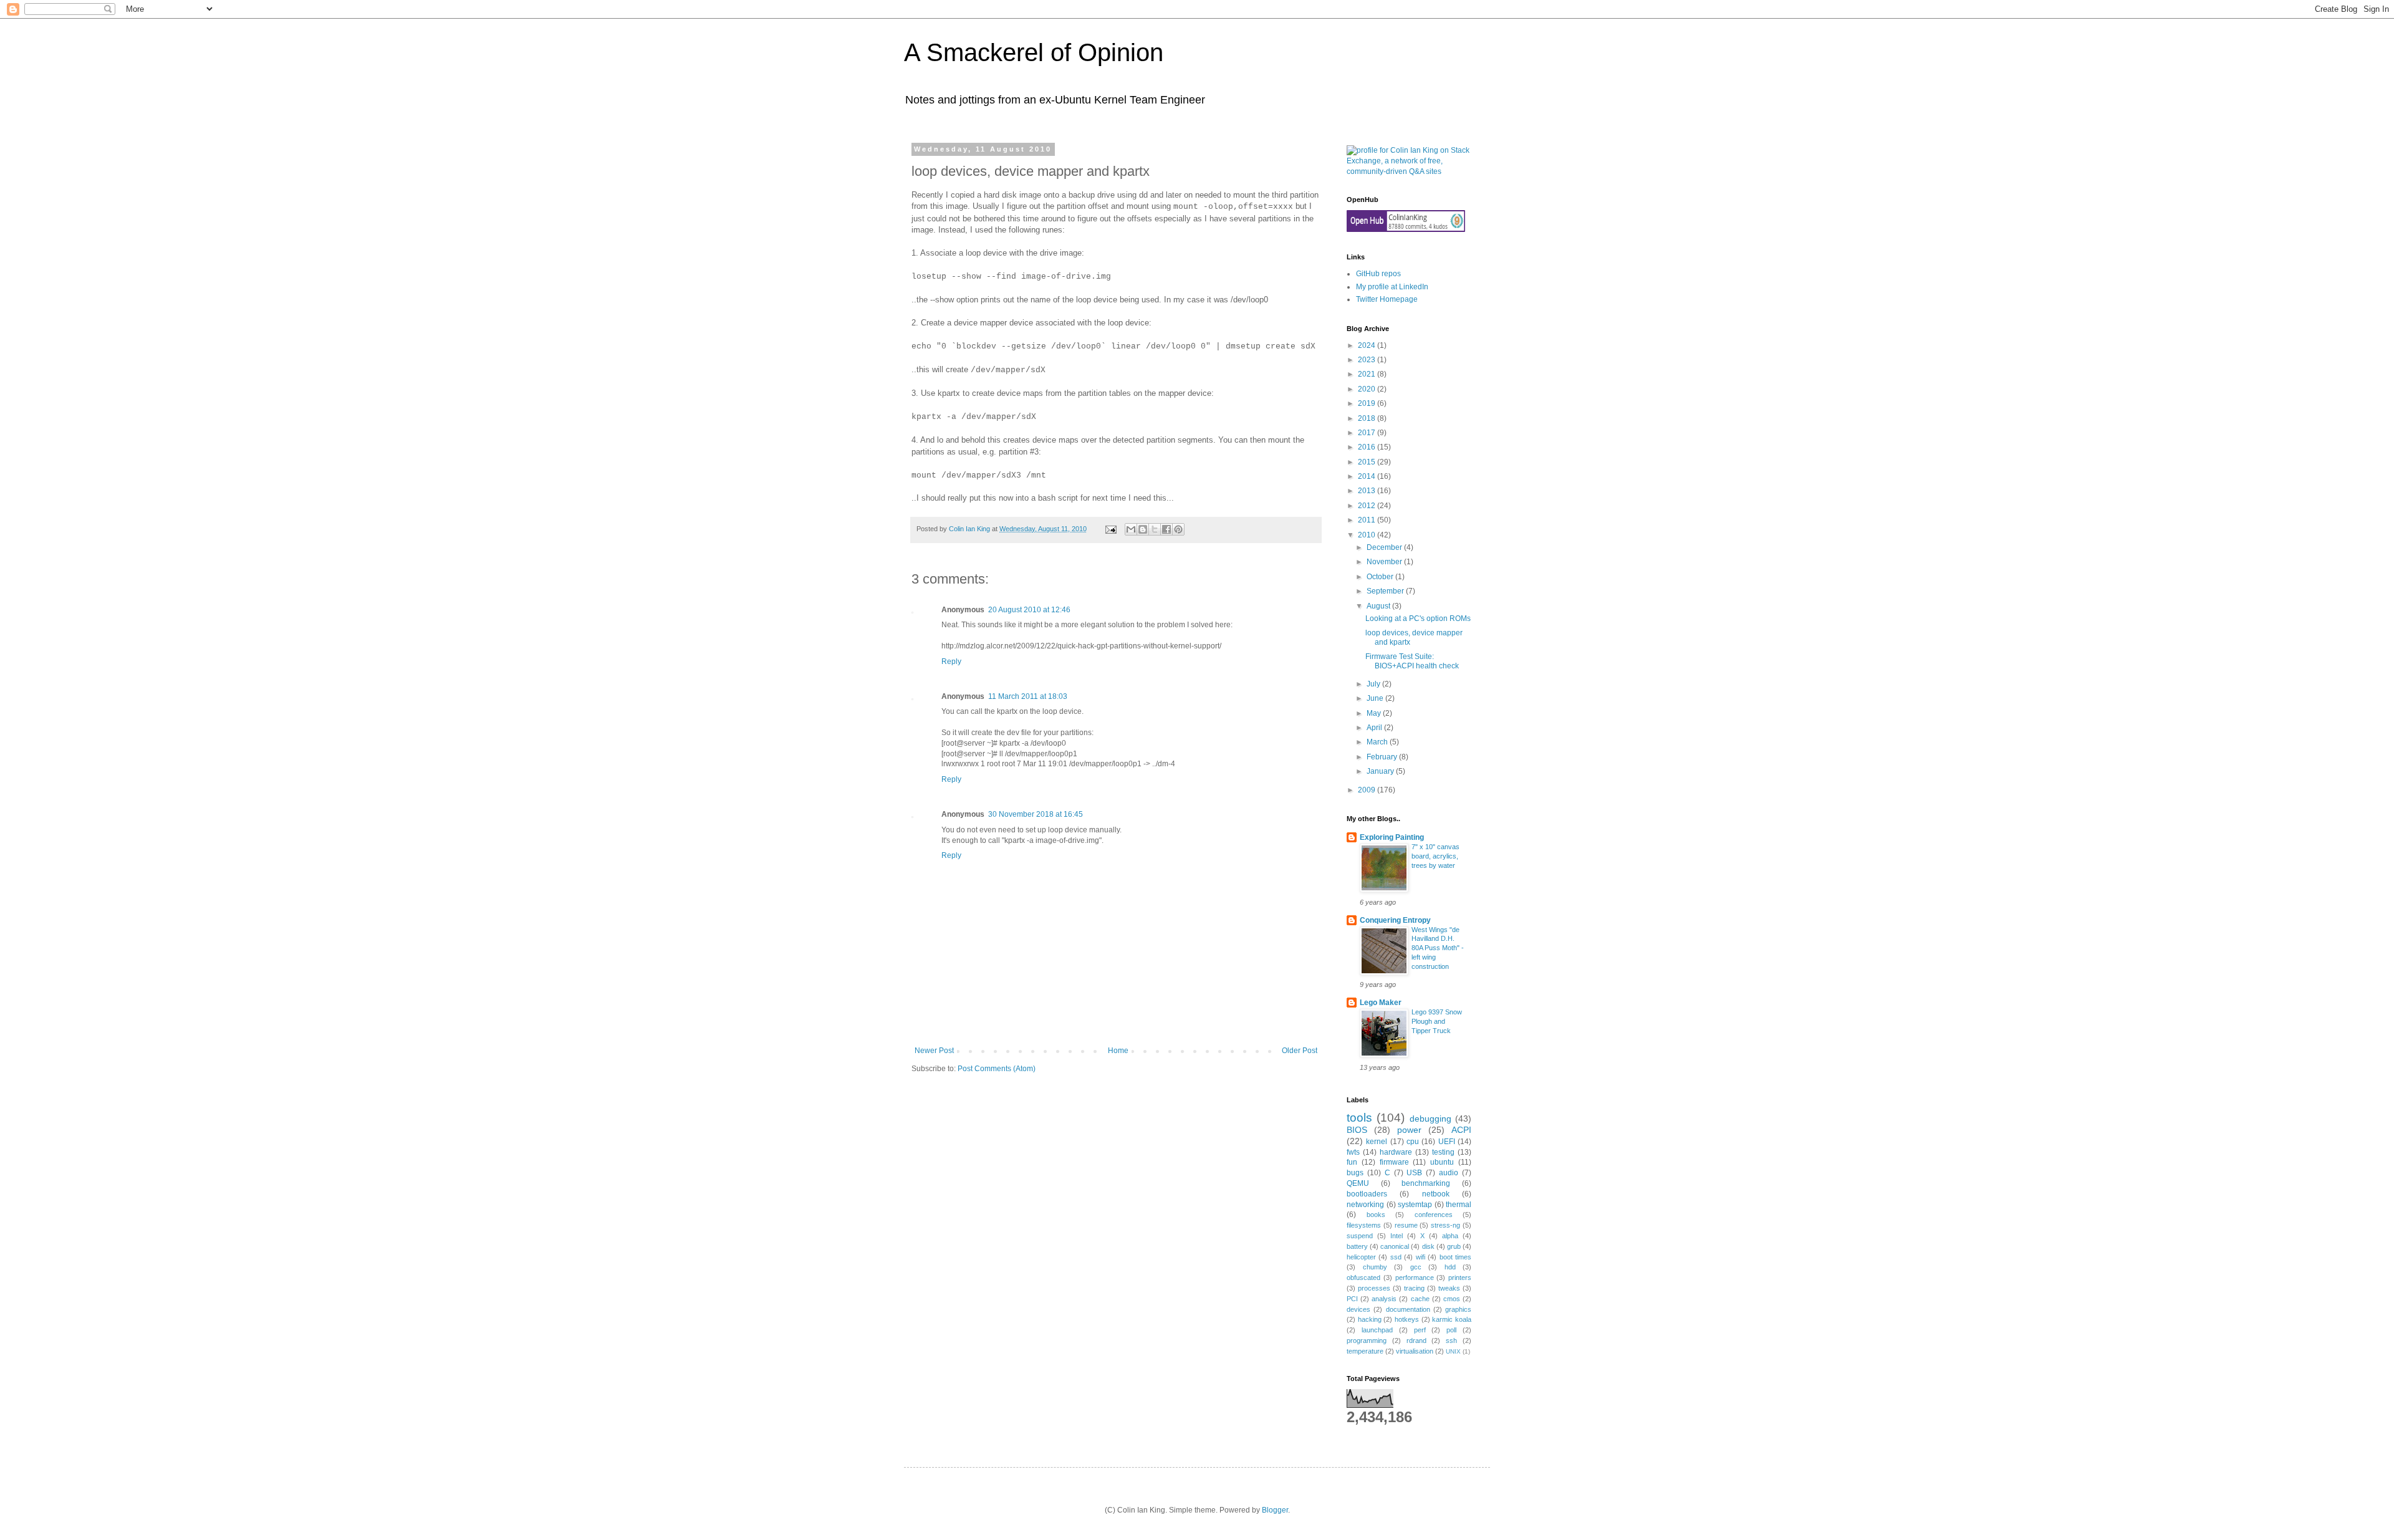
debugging (1430, 1119)
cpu (1413, 1142)
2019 (1368, 403)
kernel (1377, 1142)
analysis (1384, 1299)
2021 (1368, 374)
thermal (1459, 1205)
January (1381, 771)
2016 (1368, 447)
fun (1352, 1162)
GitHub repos (1378, 274)
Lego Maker (1381, 1003)
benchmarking (1426, 1183)
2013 (1368, 491)
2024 (1368, 345)
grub (1454, 1246)
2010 (1368, 535)
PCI (1352, 1299)
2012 (1368, 506)
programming (1367, 1340)
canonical (1395, 1246)
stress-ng (1445, 1225)
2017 (1368, 433)
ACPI (1461, 1130)
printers (1460, 1278)
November (1385, 562)
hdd (1450, 1267)
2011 (1368, 520)
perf (1420, 1330)
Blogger (1275, 1510)
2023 (1368, 360)
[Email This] (1131, 529)
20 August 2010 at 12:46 (1029, 610)
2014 (1368, 476)
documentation (1408, 1309)
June (1376, 698)
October (1381, 577)
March (1378, 742)
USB (1414, 1173)
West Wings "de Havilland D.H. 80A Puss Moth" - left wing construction (1438, 948)
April (1375, 728)
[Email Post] (1110, 529)
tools (1359, 1118)
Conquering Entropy (1395, 920)
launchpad (1377, 1330)
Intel (1396, 1236)
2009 (1368, 790)
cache (1420, 1299)
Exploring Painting (1392, 837)
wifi (1421, 1257)
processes (1374, 1288)
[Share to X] (1155, 529)
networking (1365, 1205)
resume (1406, 1225)
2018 (1368, 418)
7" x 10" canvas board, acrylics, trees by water (1435, 856)
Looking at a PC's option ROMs (1418, 618)
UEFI (1447, 1142)
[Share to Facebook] (1166, 529)
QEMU (1358, 1183)
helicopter (1361, 1257)
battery (1357, 1246)
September (1386, 591)
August (1379, 606)
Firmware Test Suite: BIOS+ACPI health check (1412, 661)
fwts (1353, 1152)
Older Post (1300, 1051)
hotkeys (1407, 1319)
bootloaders (1367, 1194)
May (1375, 713)
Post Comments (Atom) (997, 1069)
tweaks (1449, 1288)
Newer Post (934, 1051)
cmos (1452, 1299)
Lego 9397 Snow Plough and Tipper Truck (1437, 1021)
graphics (1458, 1309)
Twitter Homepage (1387, 299)
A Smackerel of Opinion (1034, 52)
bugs (1355, 1173)
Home (1118, 1051)
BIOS (1357, 1130)
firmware (1394, 1162)
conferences (1434, 1215)
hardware (1396, 1152)
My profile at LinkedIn (1392, 287)
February (1383, 757)
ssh (1451, 1340)
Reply (951, 662)
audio (1449, 1173)
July (1374, 684)
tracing (1414, 1288)
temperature (1365, 1351)
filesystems (1364, 1225)
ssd (1396, 1257)
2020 (1368, 389)
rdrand (1416, 1340)
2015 (1368, 462)
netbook (1436, 1194)
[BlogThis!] (1143, 529)
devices (1358, 1309)
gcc (1416, 1267)
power (1409, 1130)
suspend (1360, 1236)
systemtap (1415, 1205)
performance (1415, 1278)
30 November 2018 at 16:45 (1036, 814)
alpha (1450, 1236)
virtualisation (1415, 1351)
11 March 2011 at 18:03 (1028, 696)
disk (1428, 1246)
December (1385, 547)
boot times (1455, 1257)
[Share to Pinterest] (1178, 529)
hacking (1370, 1319)
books (1376, 1215)
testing (1443, 1152)
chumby (1375, 1267)
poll (1451, 1330)
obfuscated (1363, 1278)
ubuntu (1442, 1162)
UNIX (1453, 1351)
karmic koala (1452, 1319)
